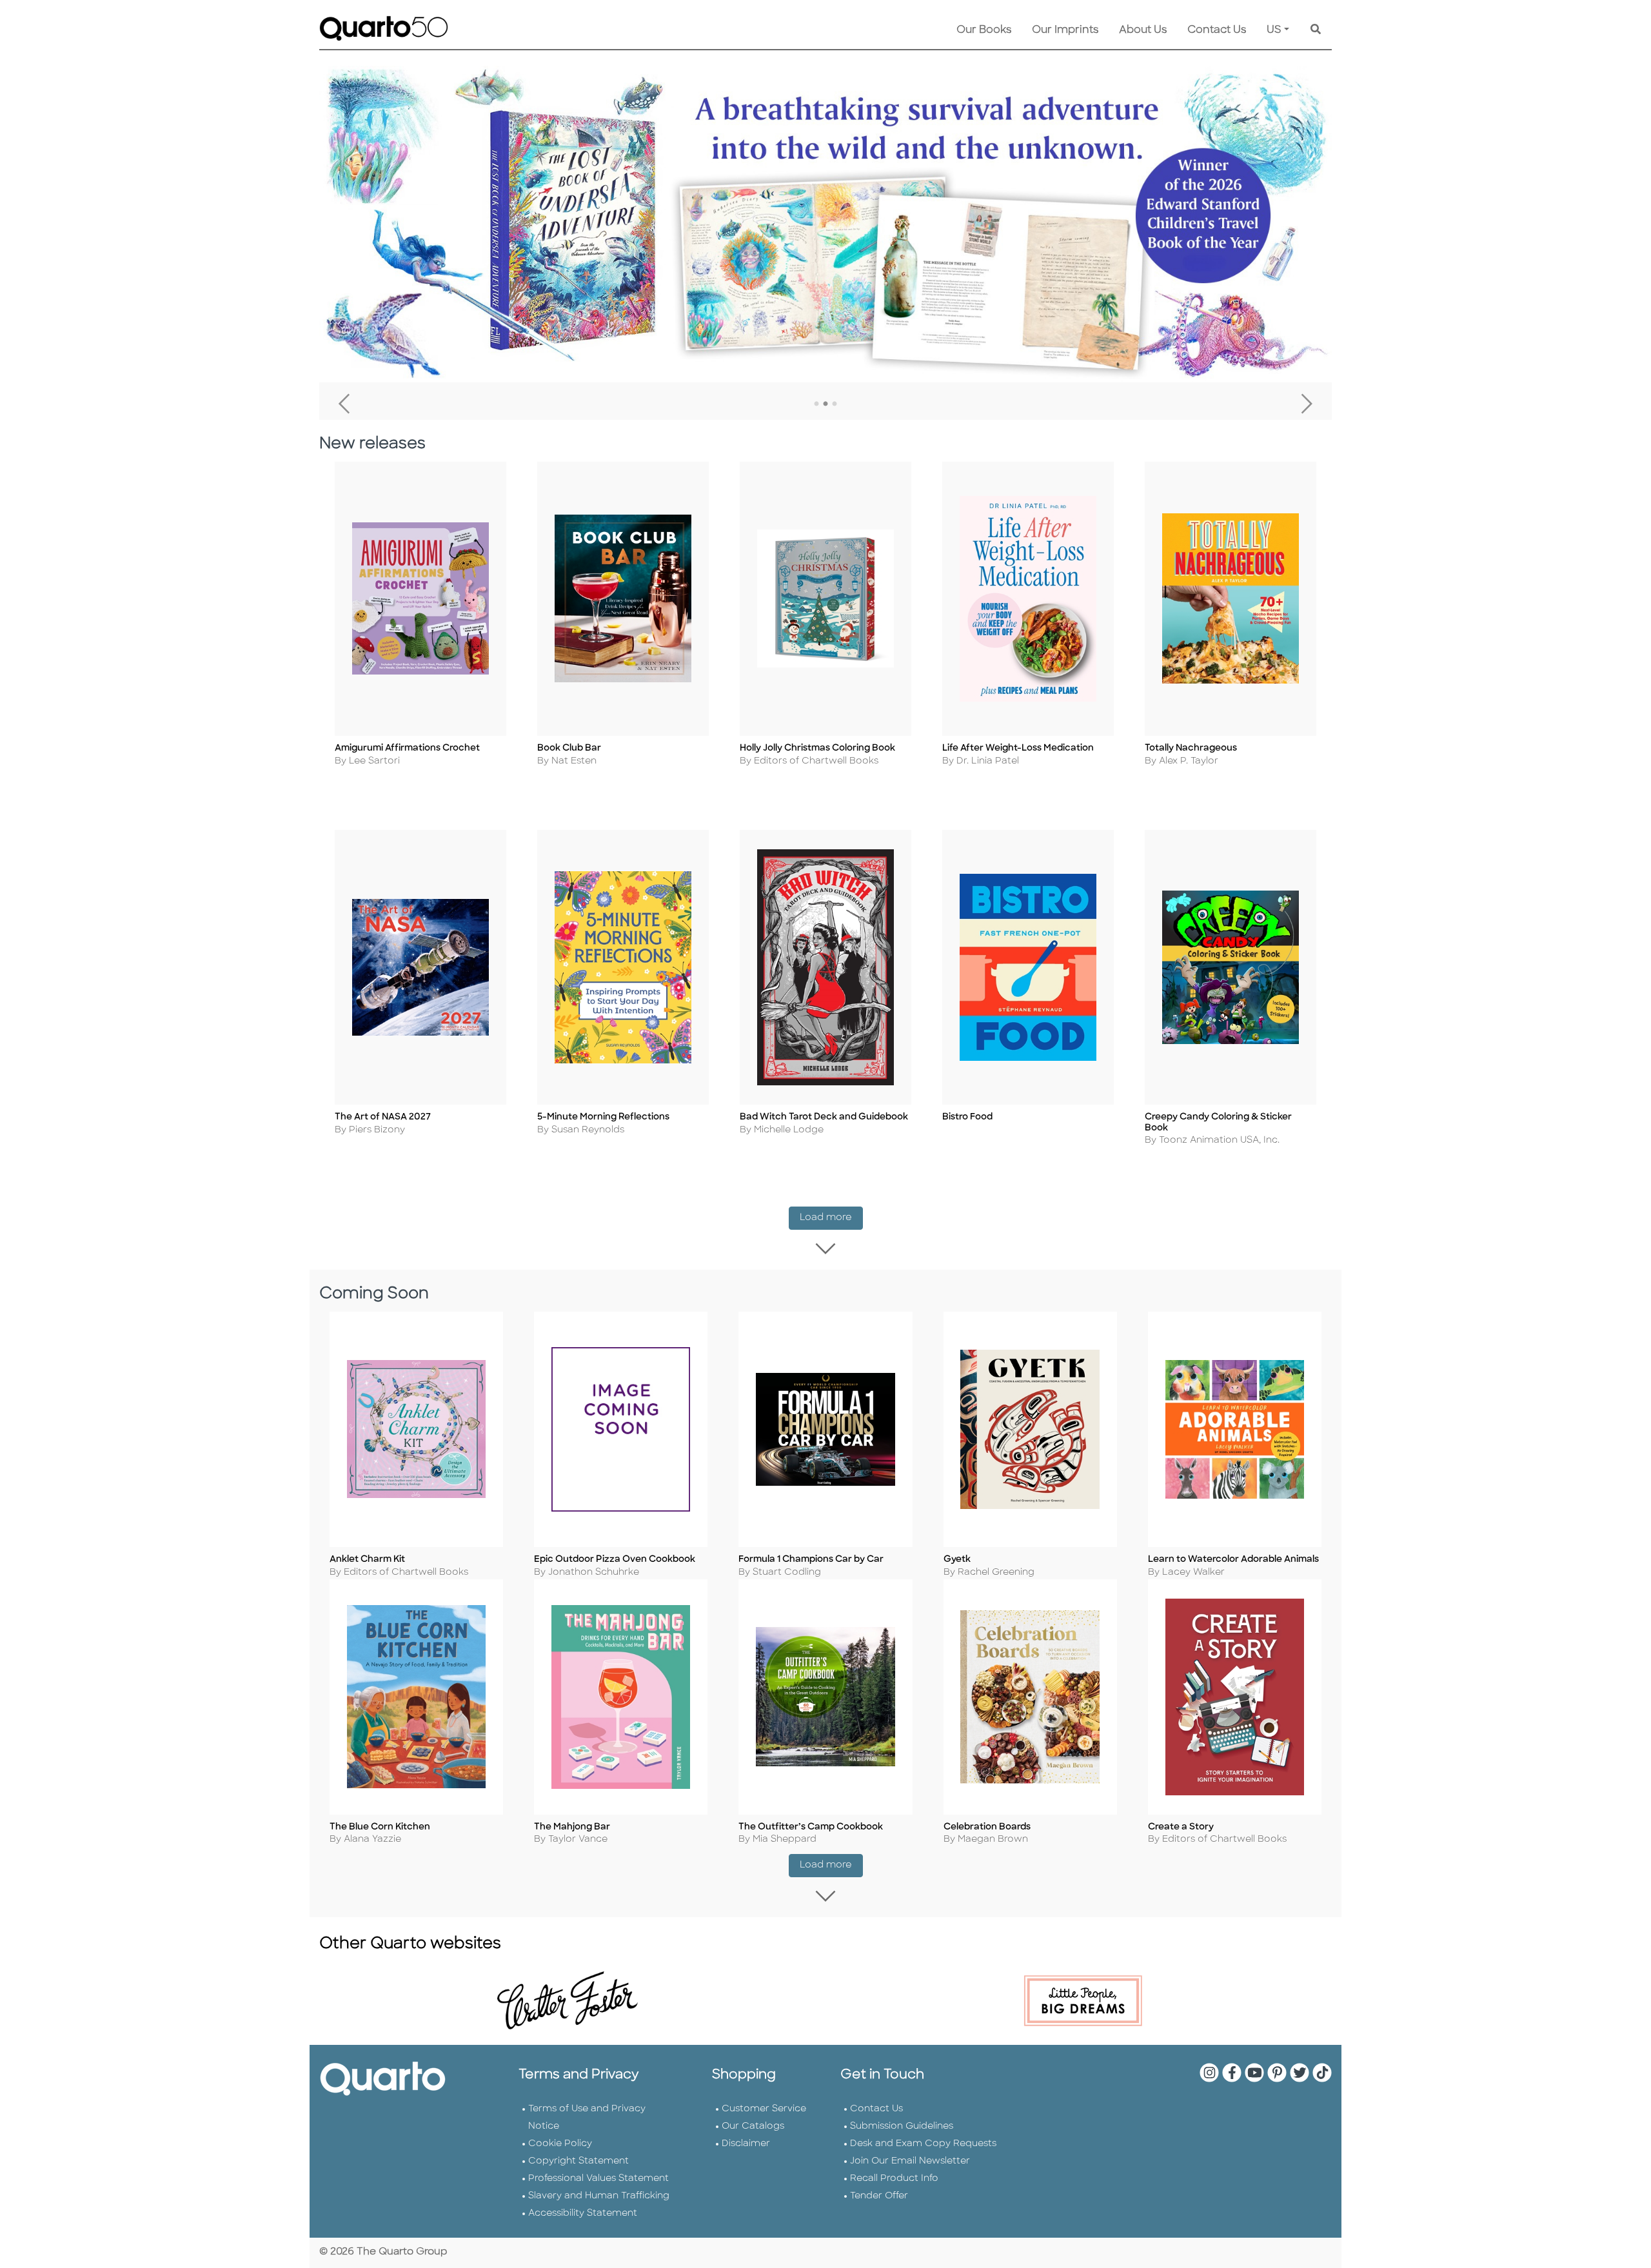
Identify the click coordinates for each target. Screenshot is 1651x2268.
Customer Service (764, 2109)
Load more (831, 1218)
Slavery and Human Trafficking (599, 2196)
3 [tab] (835, 404)
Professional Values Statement (598, 2179)
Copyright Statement (578, 2161)
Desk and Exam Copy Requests (923, 2144)
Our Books (984, 30)
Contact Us (1217, 30)
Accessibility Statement (583, 2214)
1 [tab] (816, 404)
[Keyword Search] (1316, 30)
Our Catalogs (753, 2126)
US (1274, 30)
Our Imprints (1065, 30)
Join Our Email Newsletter (910, 2161)
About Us (1143, 30)
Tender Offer (879, 2196)
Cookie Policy (560, 2144)
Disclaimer (746, 2144)
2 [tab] (825, 404)
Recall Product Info (894, 2179)
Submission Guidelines (902, 2126)
